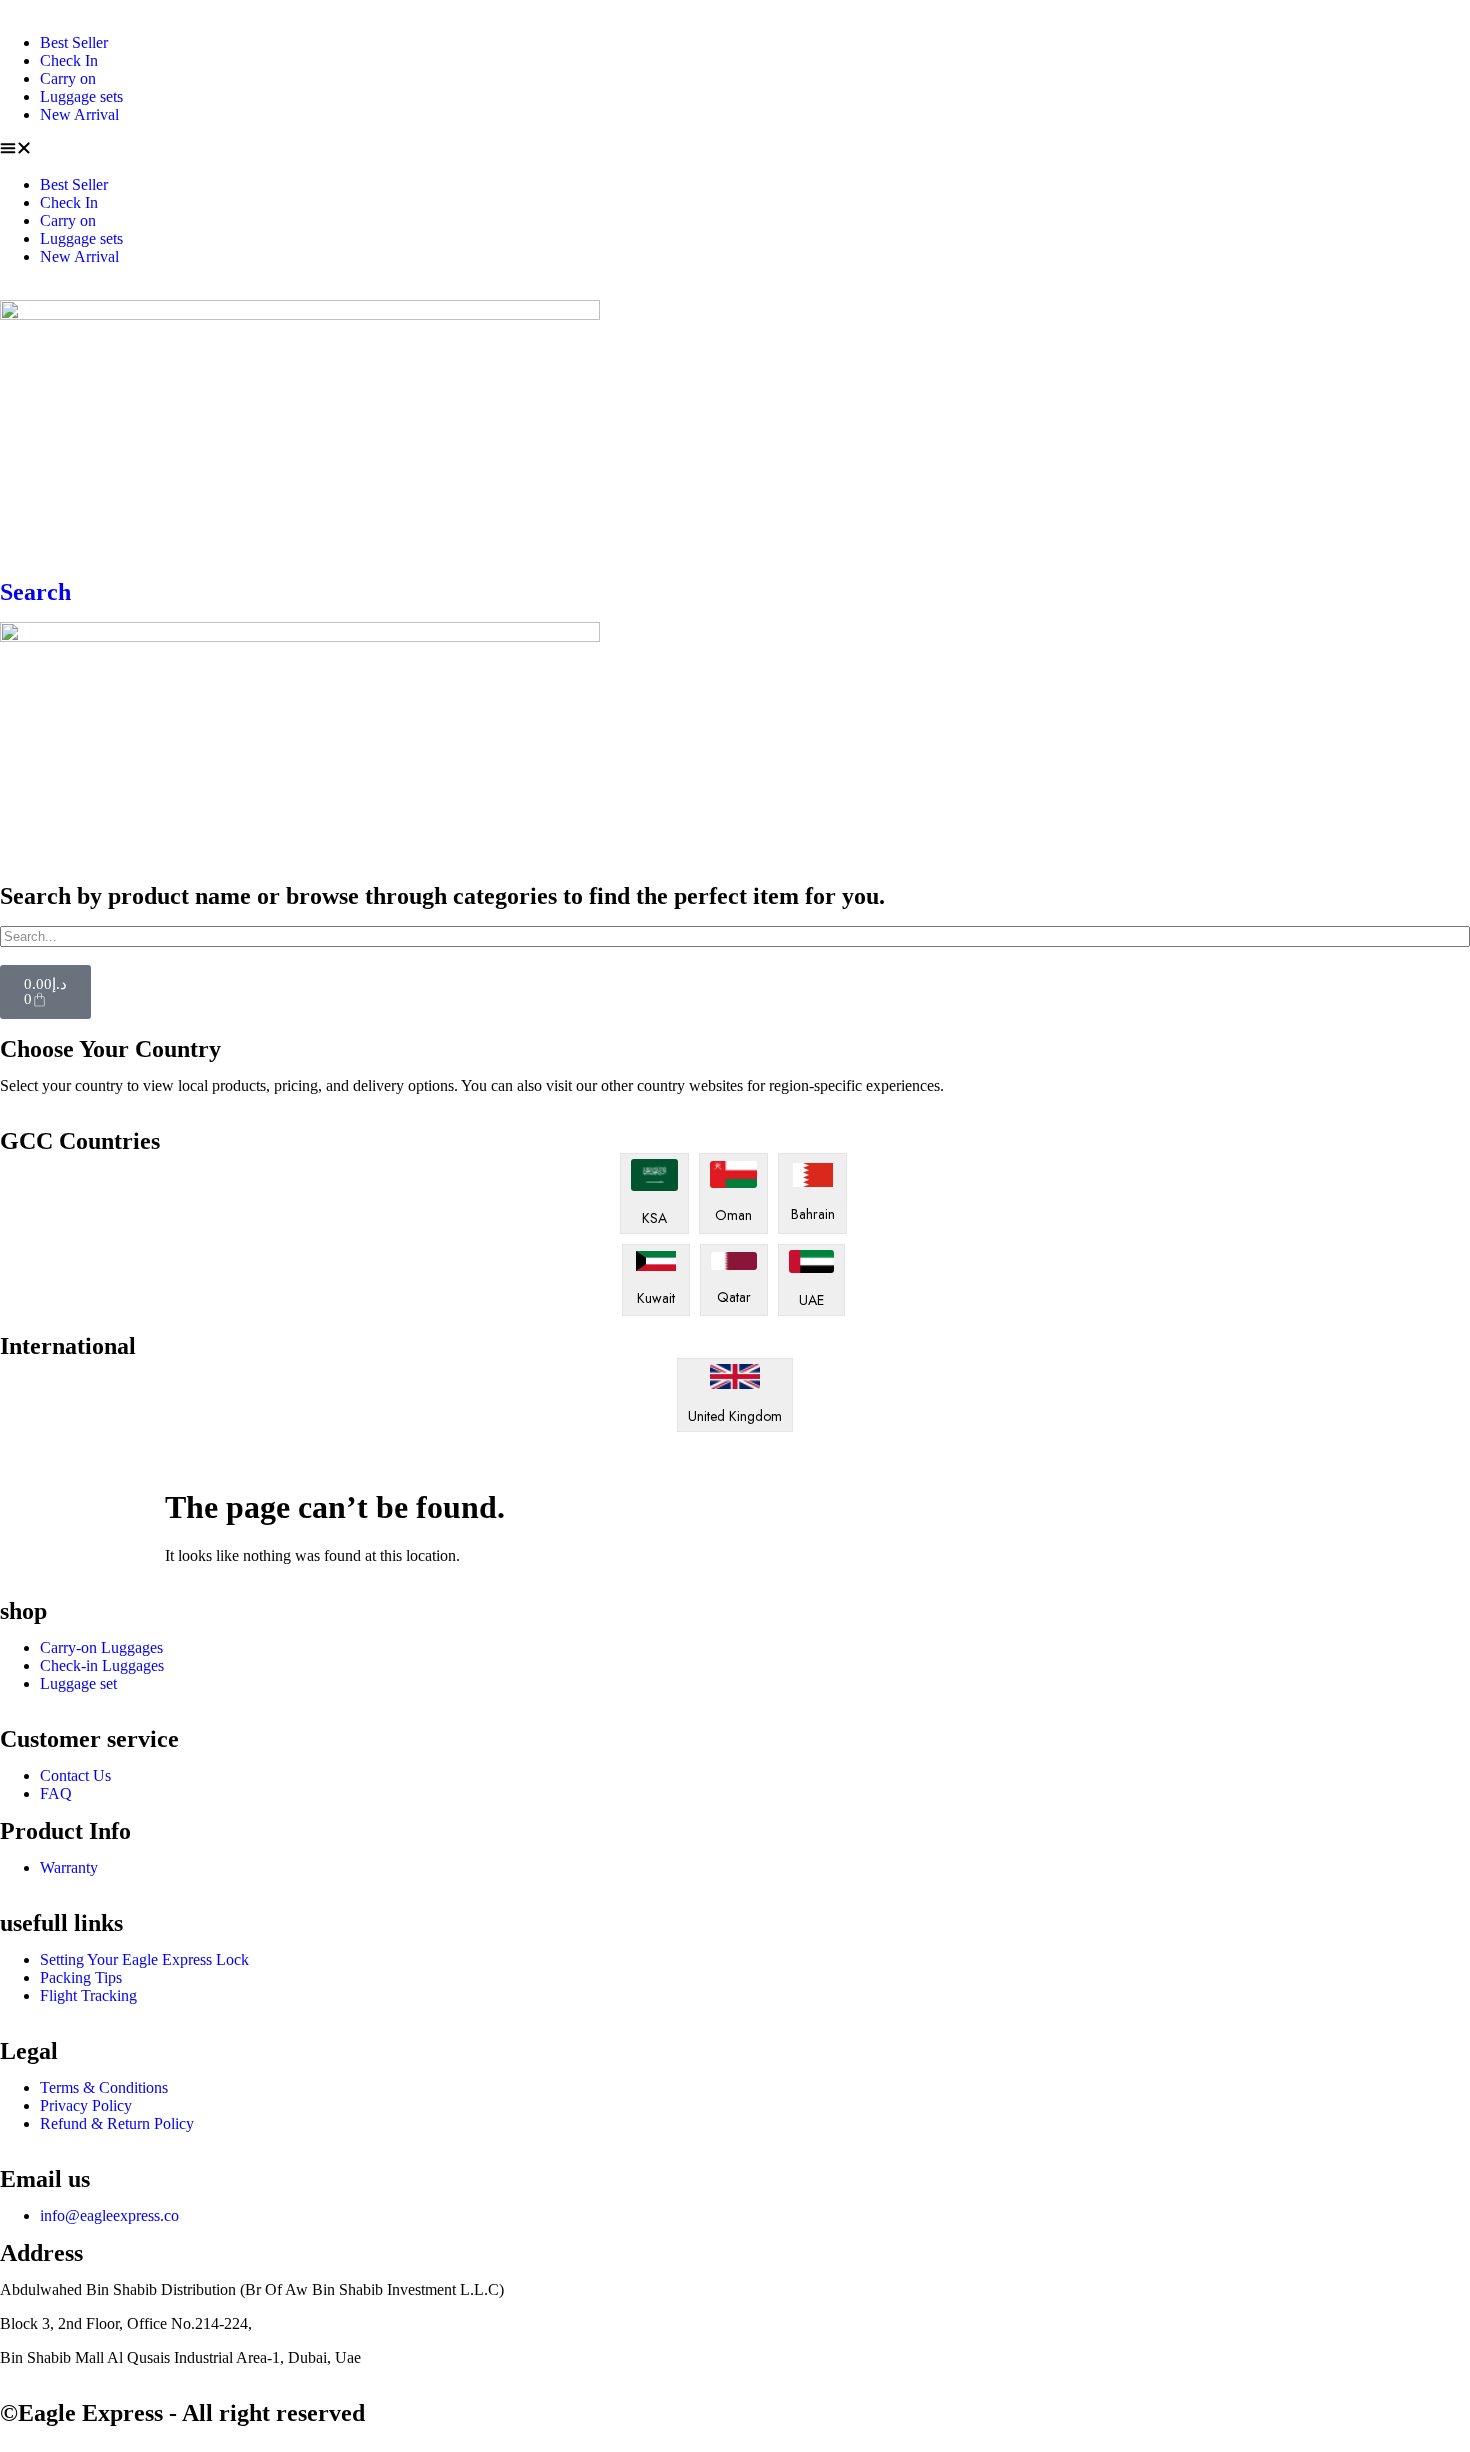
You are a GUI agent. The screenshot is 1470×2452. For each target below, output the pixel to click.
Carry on (68, 78)
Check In (69, 60)
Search (35, 592)
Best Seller (74, 42)
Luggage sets (81, 96)
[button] (735, 150)
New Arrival (79, 114)
